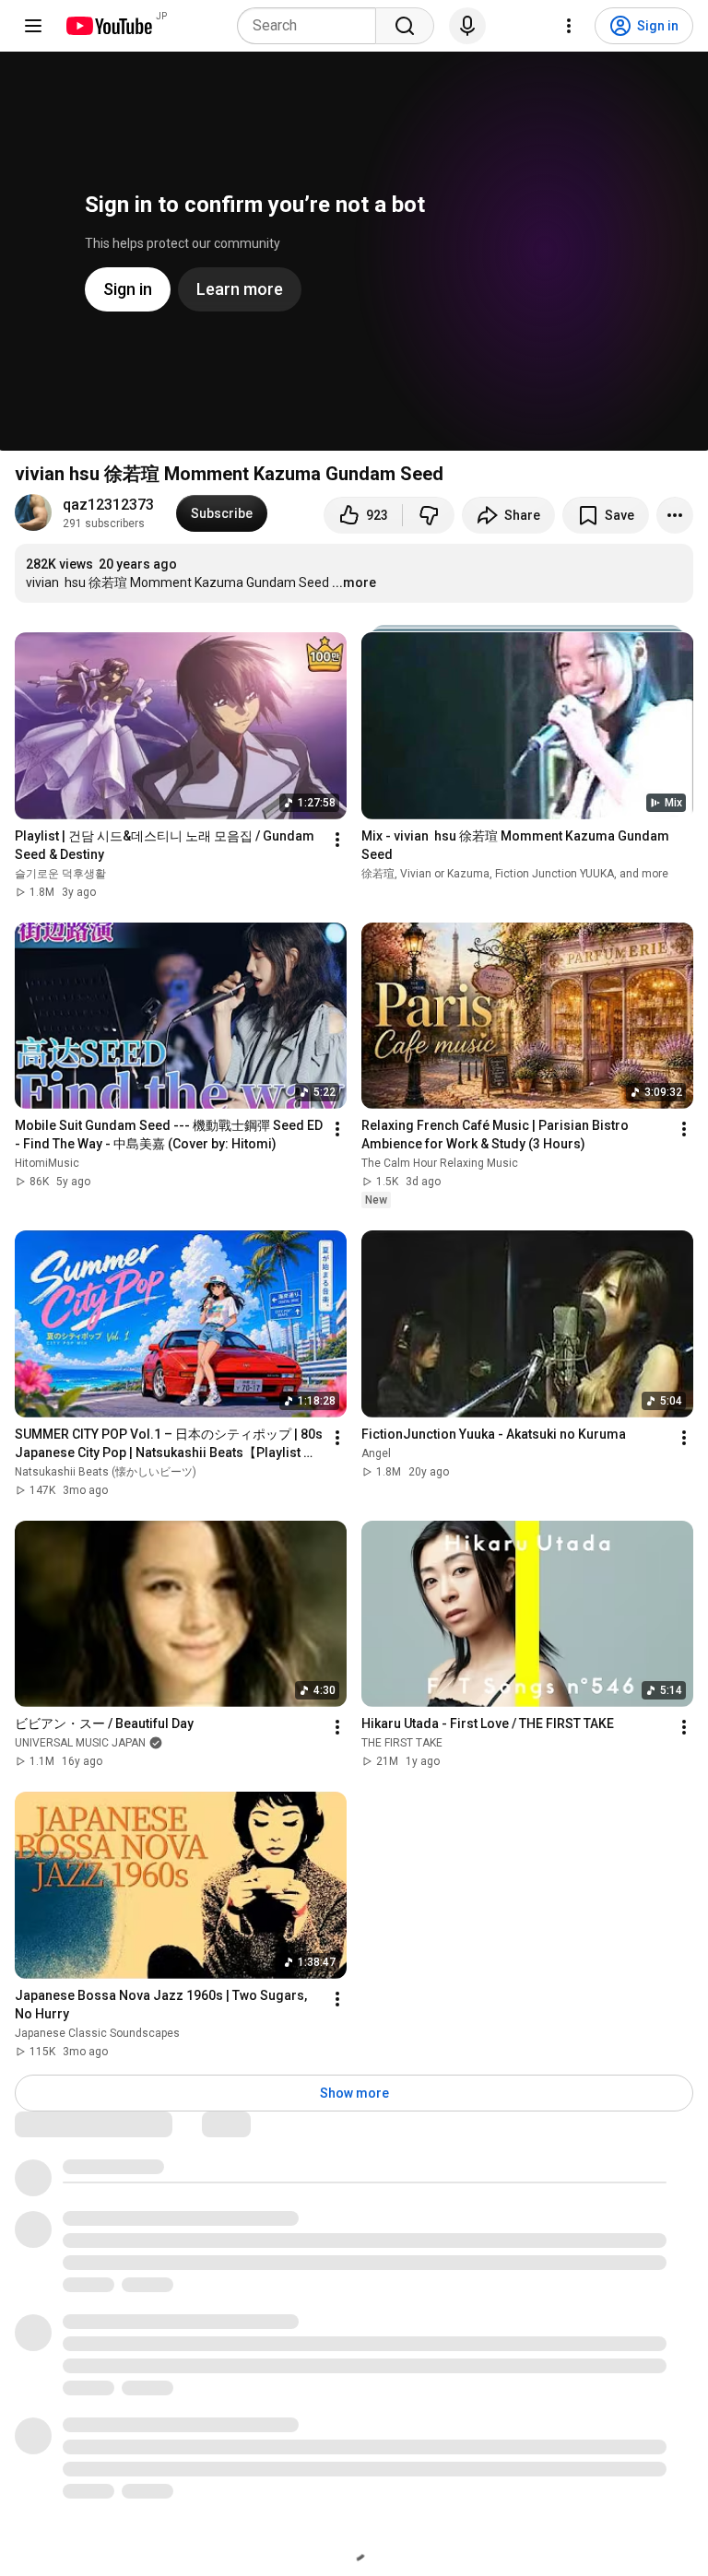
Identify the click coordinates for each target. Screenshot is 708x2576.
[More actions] (675, 515)
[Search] (405, 26)
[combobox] (312, 26)
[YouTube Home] (108, 26)
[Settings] (569, 26)
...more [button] (354, 582)
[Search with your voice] (467, 26)
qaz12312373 (108, 505)
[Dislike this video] (429, 515)
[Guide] (33, 26)
